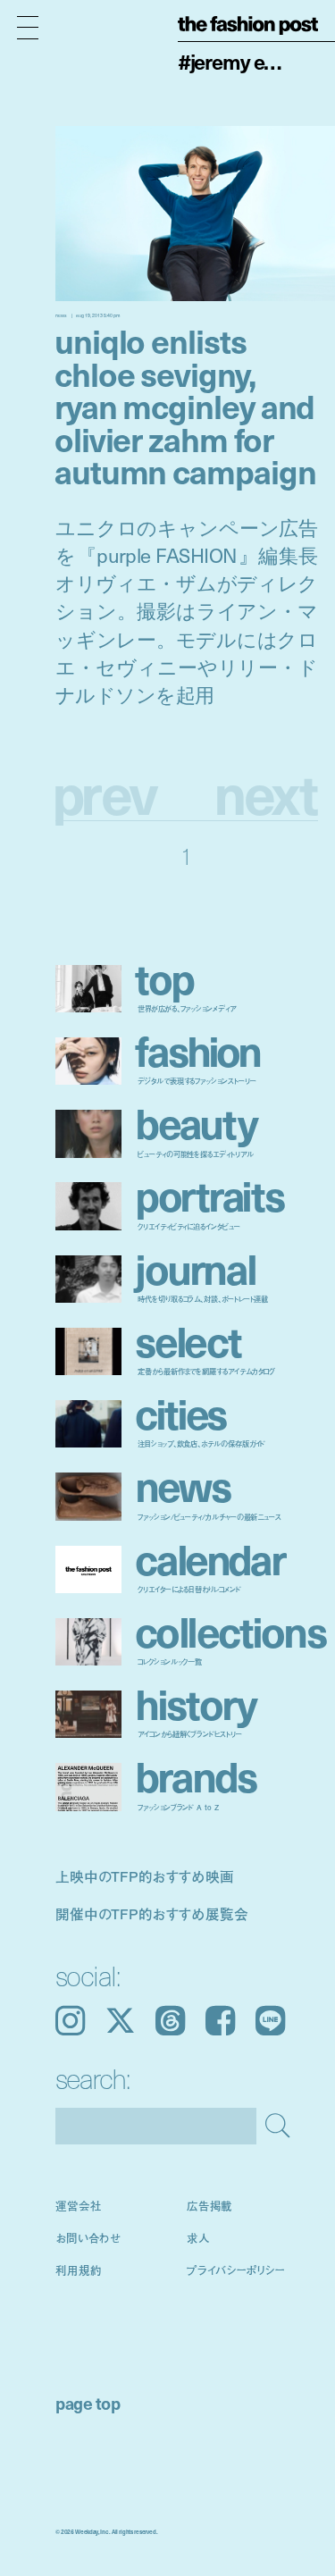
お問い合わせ (88, 2237)
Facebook (220, 2021)
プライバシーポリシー (236, 2270)
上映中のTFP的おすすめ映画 (145, 1876)
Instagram (70, 2021)
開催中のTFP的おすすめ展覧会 (152, 1913)
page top (88, 2403)
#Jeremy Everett (235, 62)
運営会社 (79, 2205)
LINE (270, 2021)
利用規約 (79, 2270)
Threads (170, 2021)
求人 (198, 2237)
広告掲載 (210, 2205)
